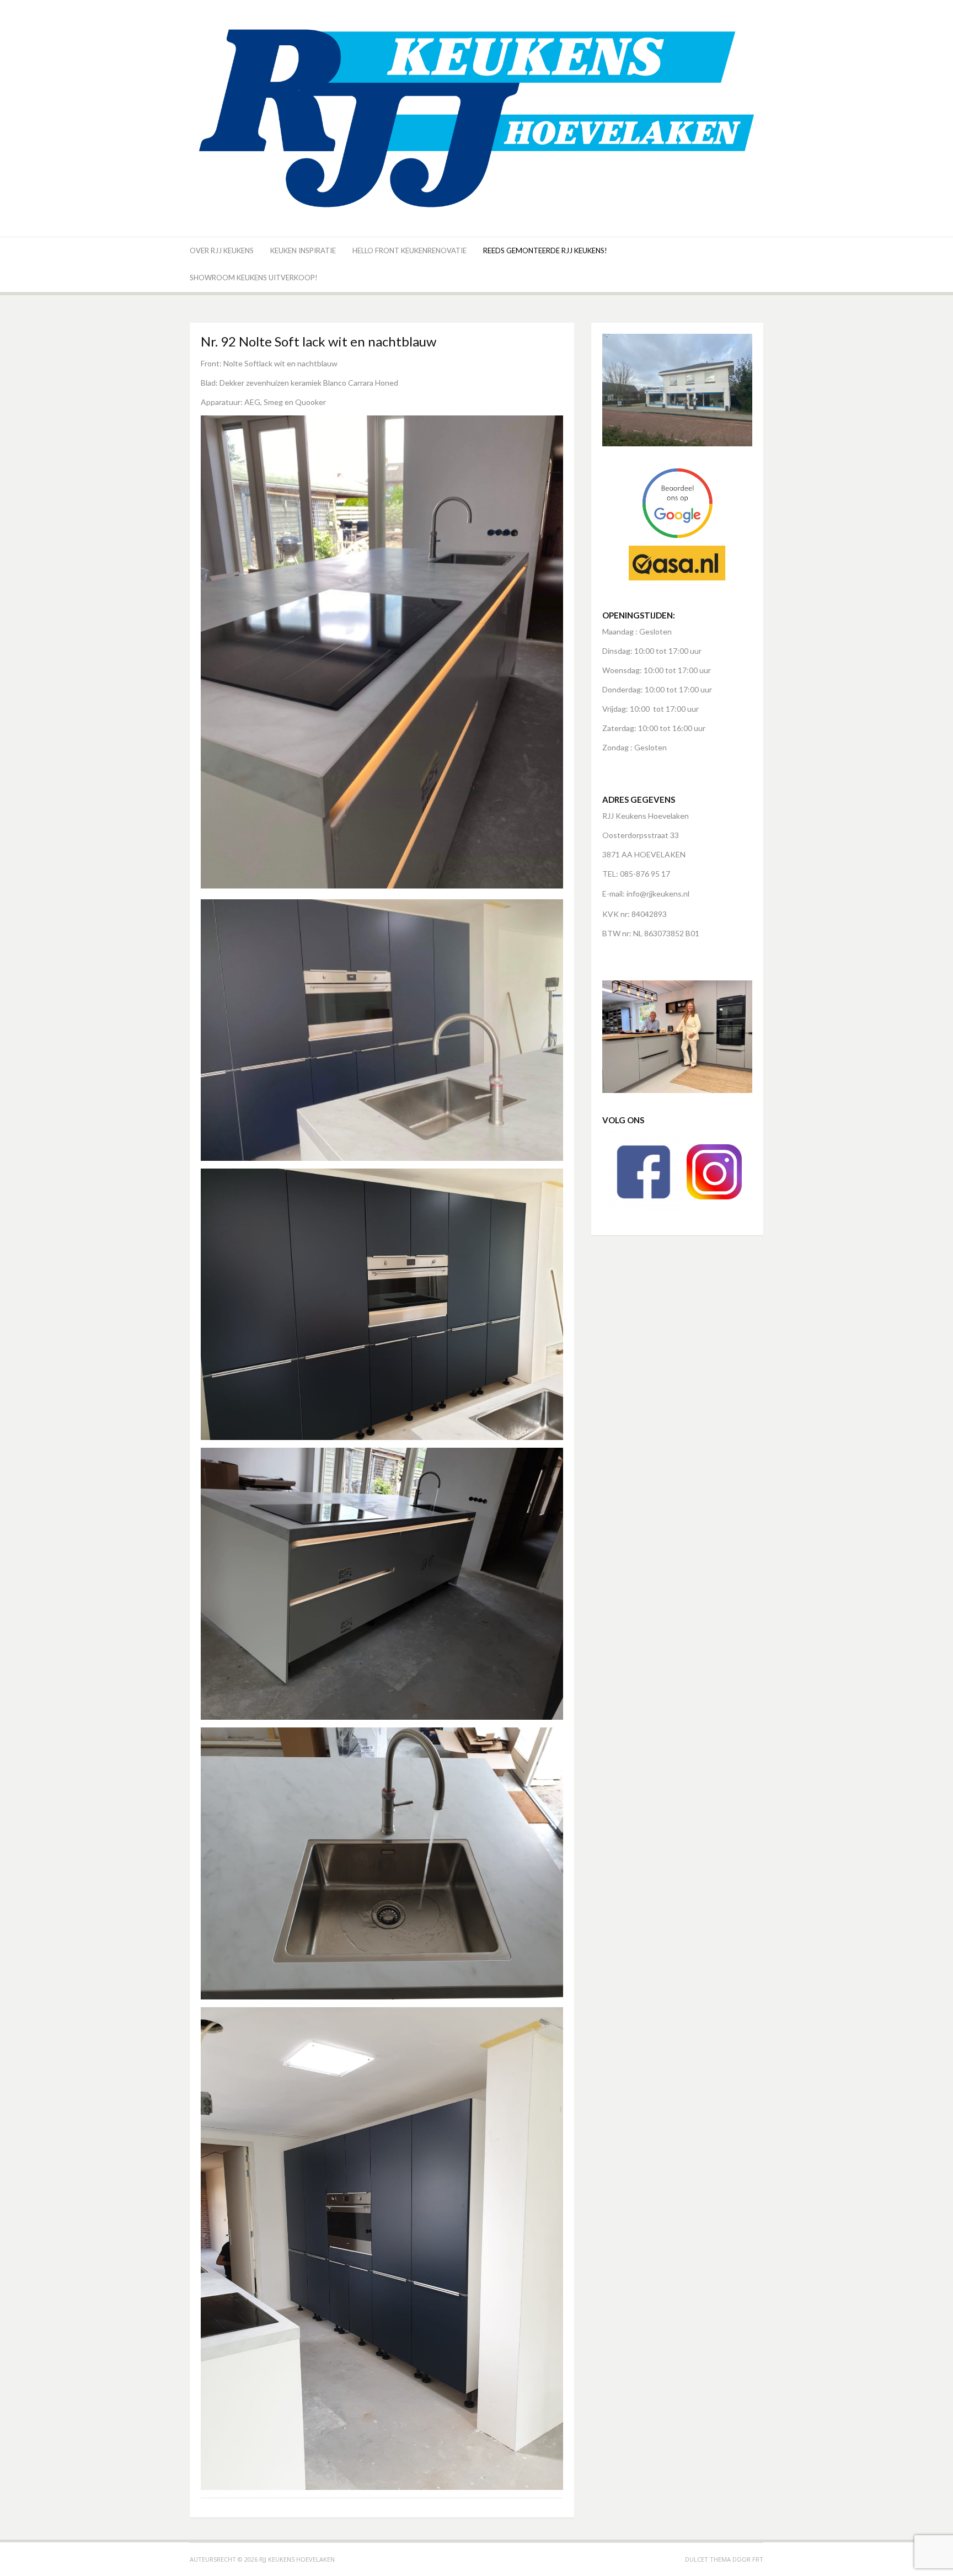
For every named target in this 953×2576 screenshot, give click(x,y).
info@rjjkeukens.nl (658, 894)
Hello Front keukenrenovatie (409, 250)
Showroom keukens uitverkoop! (254, 278)
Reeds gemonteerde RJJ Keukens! (545, 250)
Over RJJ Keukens (222, 250)
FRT (758, 2559)
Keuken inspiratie (303, 250)
